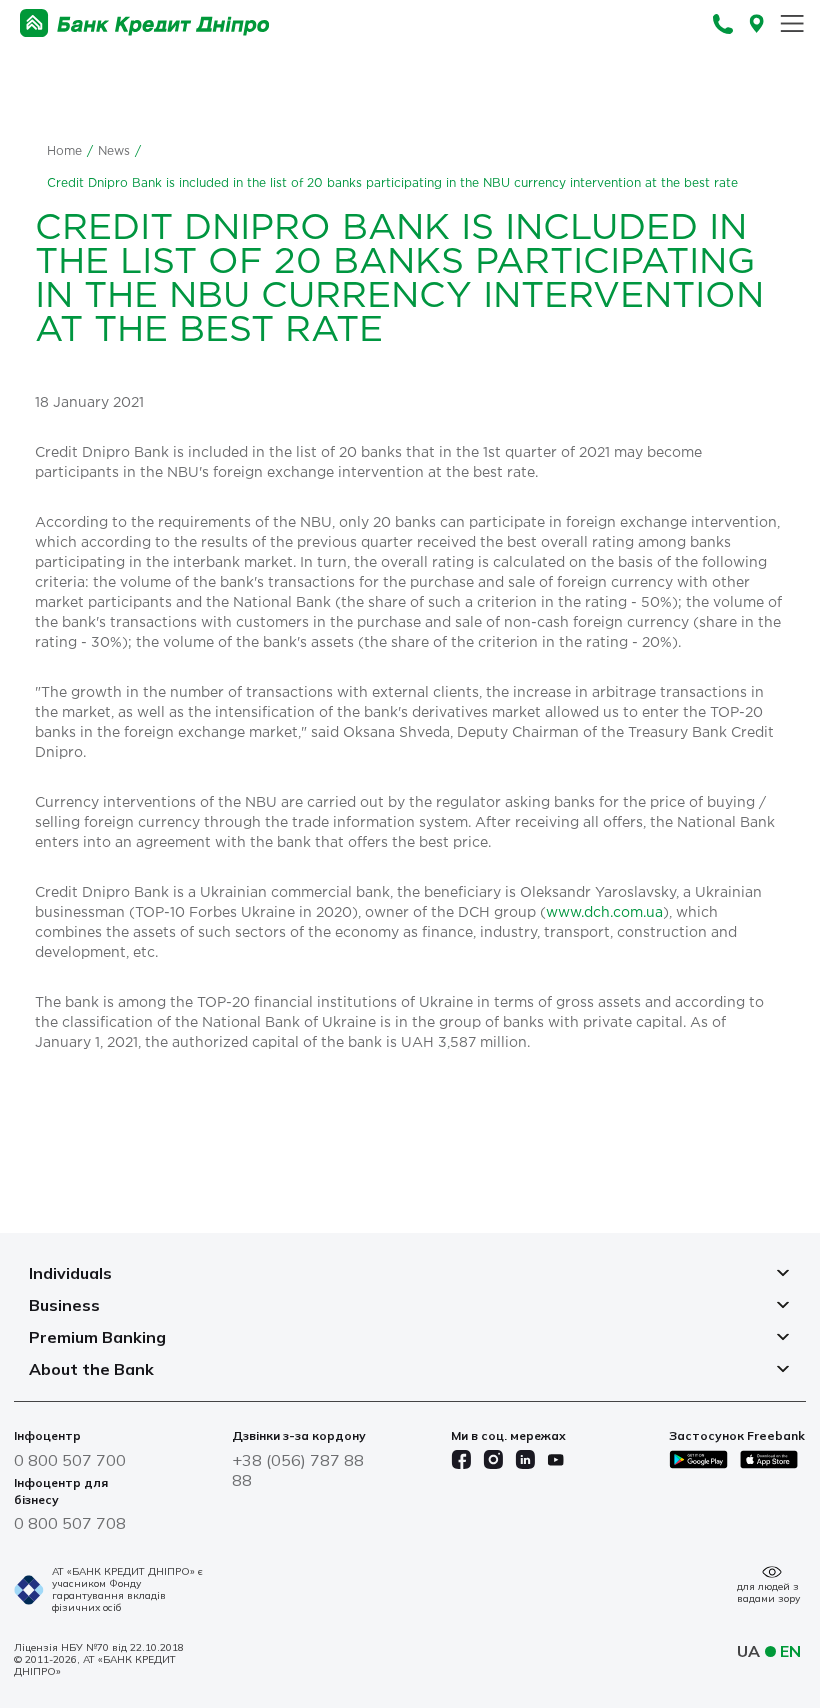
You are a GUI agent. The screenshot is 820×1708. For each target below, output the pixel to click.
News (114, 151)
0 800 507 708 (70, 1523)
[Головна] (145, 23)
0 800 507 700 (70, 1460)
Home (64, 151)
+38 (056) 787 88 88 (298, 1470)
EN (790, 1651)
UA (748, 1651)
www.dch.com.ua (604, 913)
